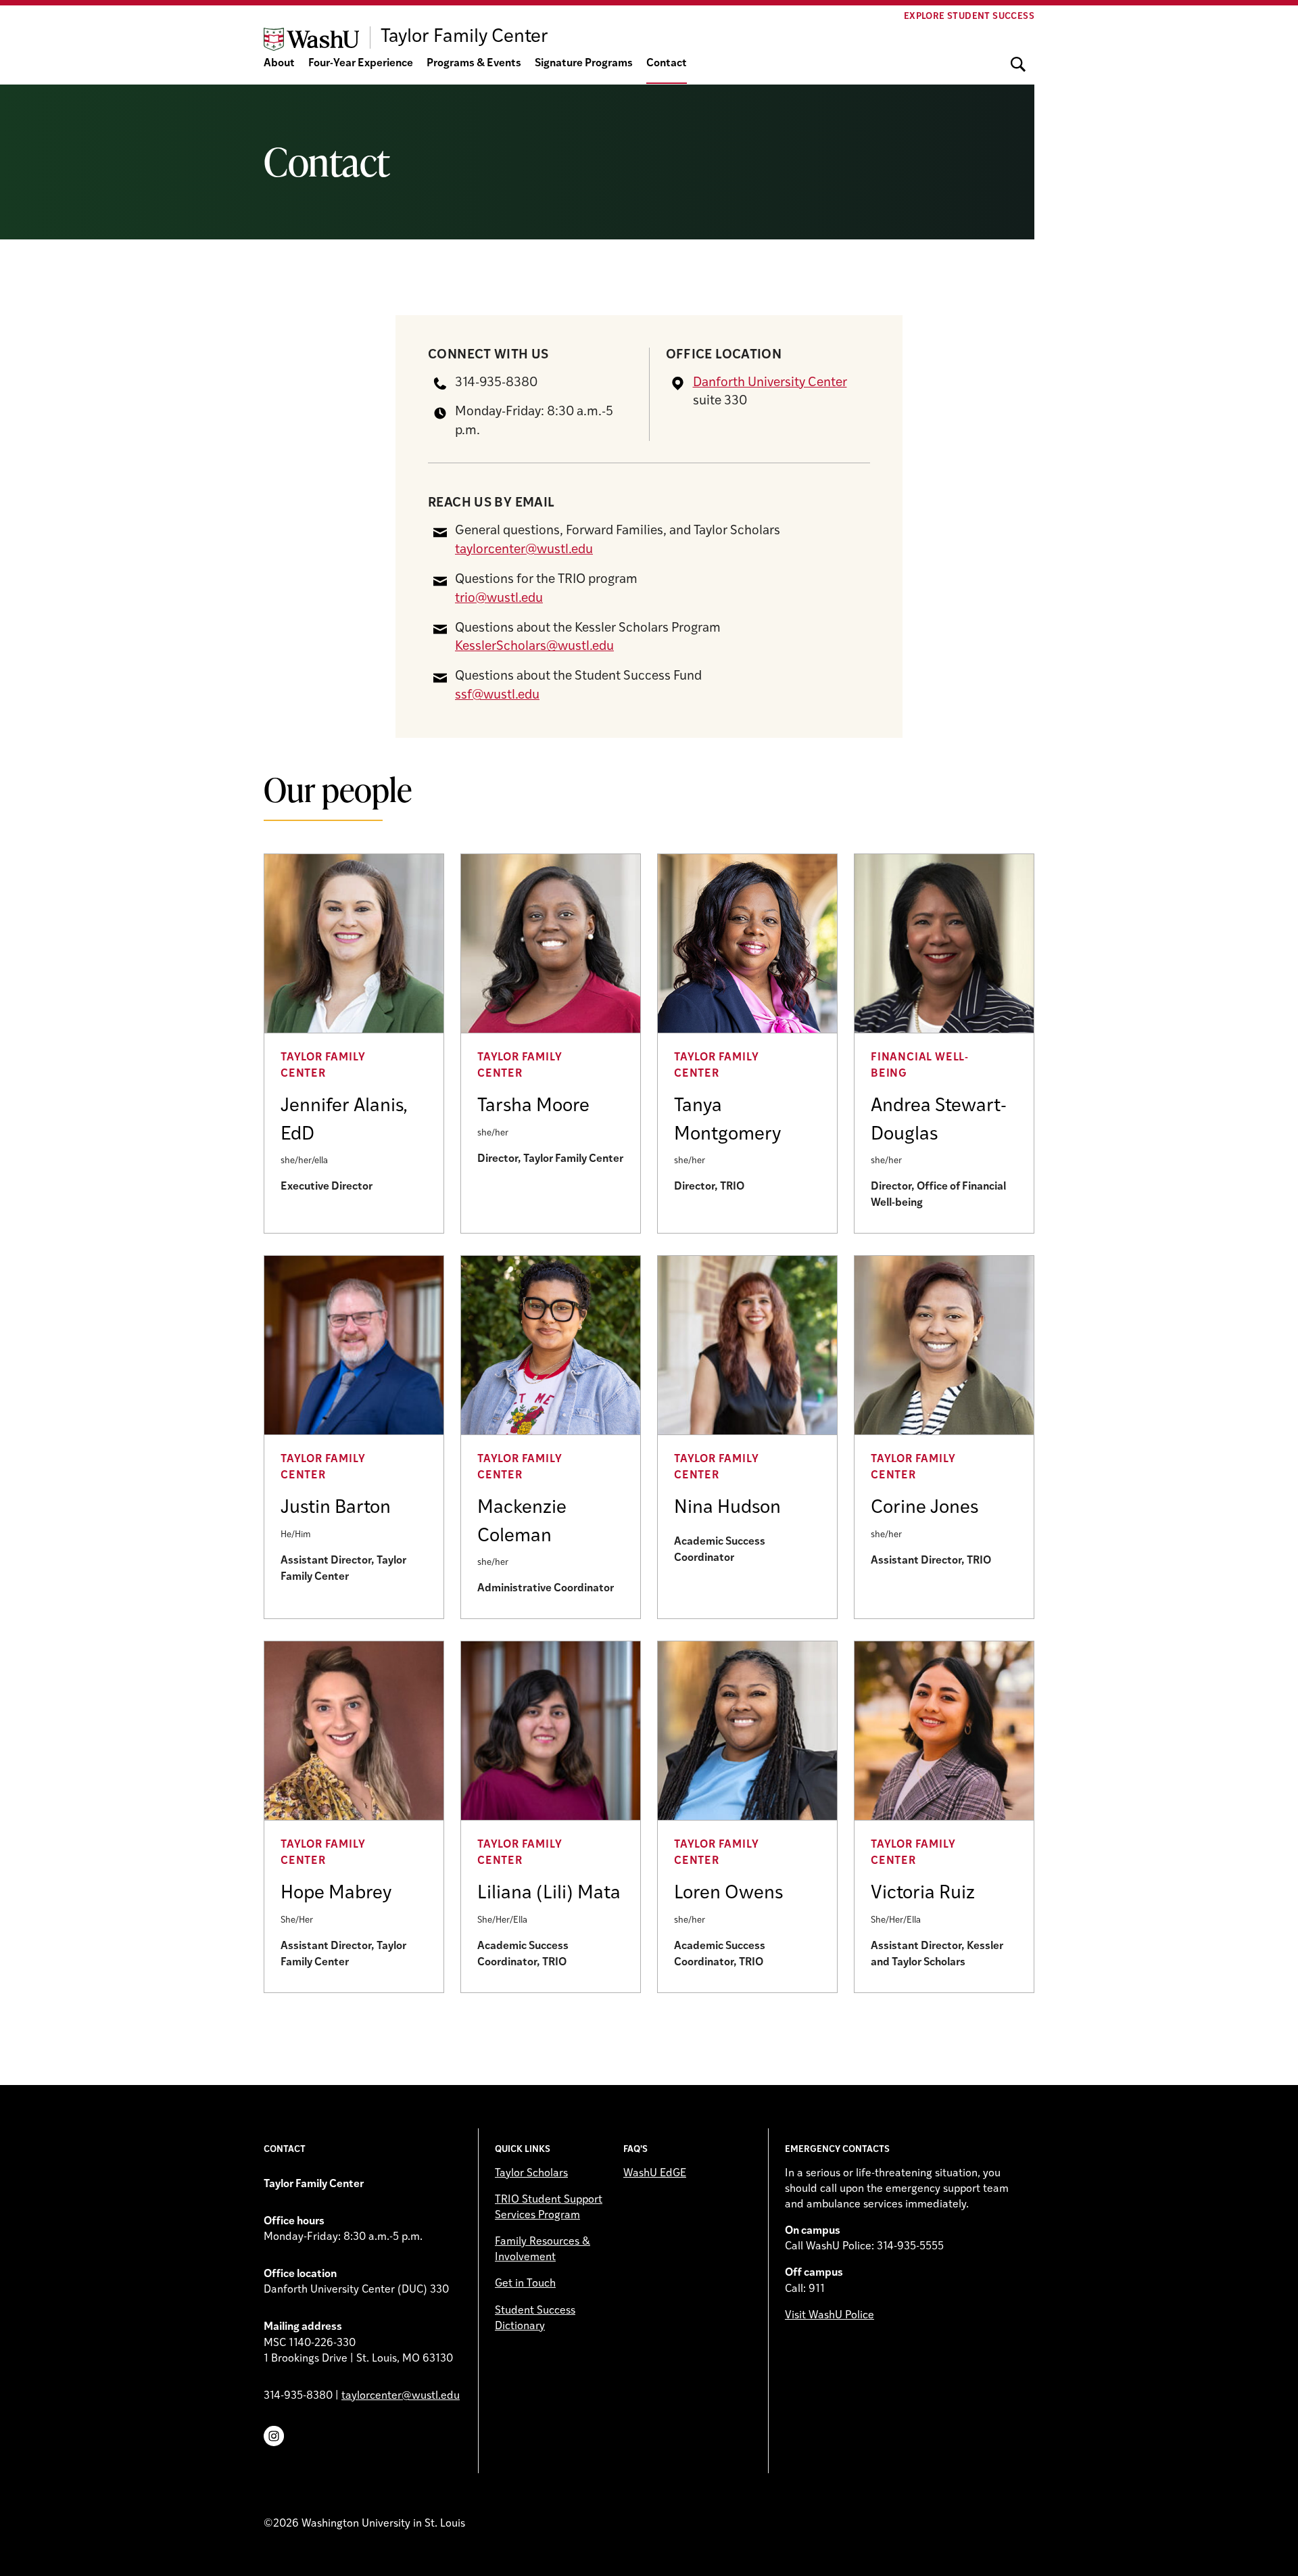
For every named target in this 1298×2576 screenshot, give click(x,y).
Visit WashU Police (830, 2316)
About (279, 64)
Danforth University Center (770, 383)
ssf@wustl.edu (497, 696)
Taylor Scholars (531, 2174)
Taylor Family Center (323, 1066)
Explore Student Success (969, 17)
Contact (667, 64)
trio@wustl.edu (499, 599)
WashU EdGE (655, 2174)
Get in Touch (525, 2284)
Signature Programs (584, 64)
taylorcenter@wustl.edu (524, 550)
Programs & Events (474, 64)
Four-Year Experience (361, 64)
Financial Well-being (920, 1066)
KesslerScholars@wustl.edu (534, 647)
